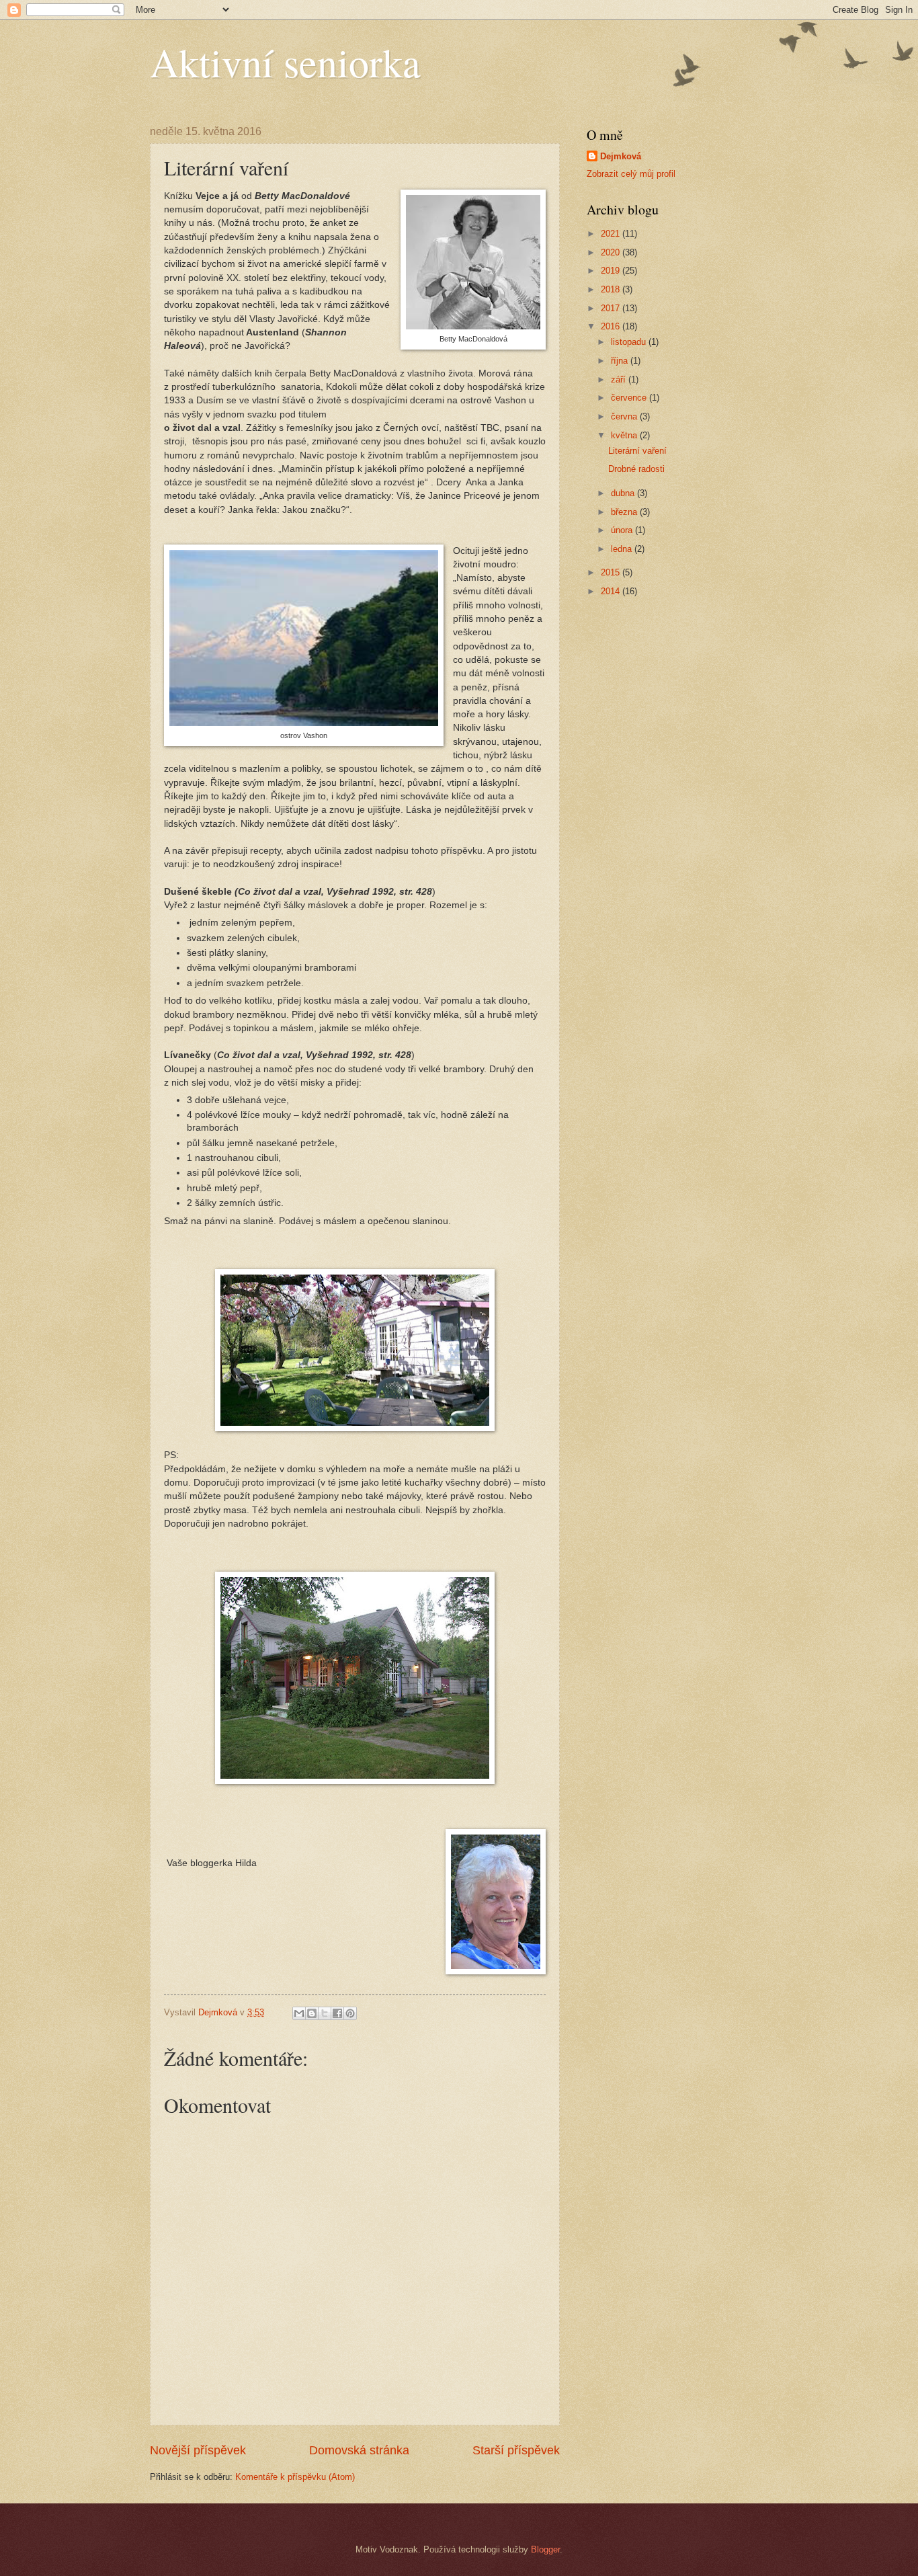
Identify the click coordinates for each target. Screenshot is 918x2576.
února (623, 530)
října (621, 361)
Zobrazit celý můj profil (631, 174)
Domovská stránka (359, 2450)
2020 (612, 252)
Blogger (545, 2549)
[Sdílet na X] (325, 2013)
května (625, 435)
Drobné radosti (636, 469)
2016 (612, 326)
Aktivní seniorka (285, 62)
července (630, 398)
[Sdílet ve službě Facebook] (337, 2013)
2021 (612, 234)
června (625, 416)
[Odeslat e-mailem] (299, 2013)
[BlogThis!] (312, 2013)
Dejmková (621, 156)
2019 (612, 271)
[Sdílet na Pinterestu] (350, 2013)
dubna (624, 493)
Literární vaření (637, 451)
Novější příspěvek (198, 2450)
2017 (612, 308)
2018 (612, 289)
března (625, 512)
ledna (623, 549)
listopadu (630, 342)
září (620, 379)
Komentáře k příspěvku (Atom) (295, 2477)
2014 (612, 591)
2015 (612, 572)
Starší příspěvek (516, 2450)
